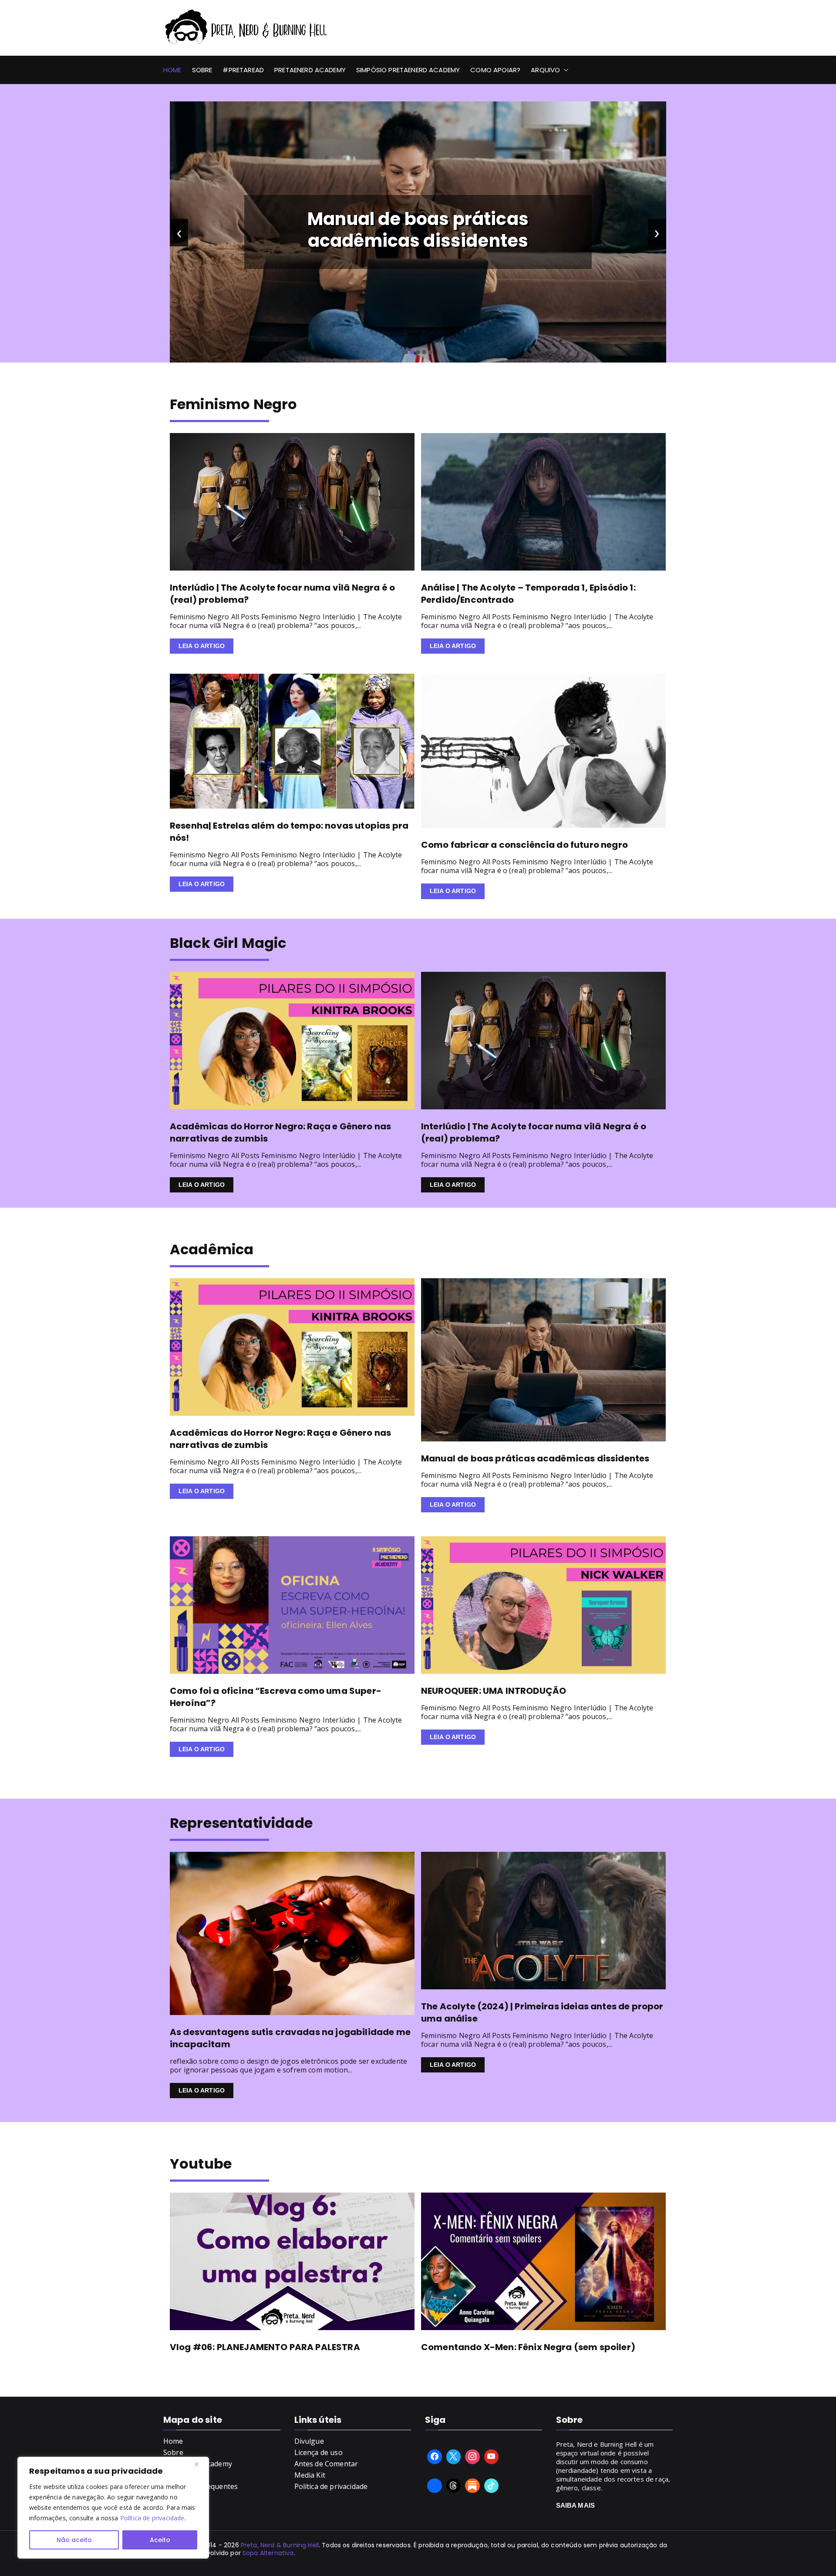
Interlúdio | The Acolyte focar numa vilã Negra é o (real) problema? (418, 230)
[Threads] (454, 2486)
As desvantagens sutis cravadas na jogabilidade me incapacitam (290, 2038)
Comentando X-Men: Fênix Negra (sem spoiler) (528, 2347)
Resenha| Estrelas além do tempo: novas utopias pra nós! (289, 832)
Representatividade (241, 1823)
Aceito (160, 2540)
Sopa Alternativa (268, 2553)
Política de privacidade (152, 2518)
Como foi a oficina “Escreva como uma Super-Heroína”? (276, 1697)
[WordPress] (472, 2486)
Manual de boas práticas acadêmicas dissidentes (535, 1458)
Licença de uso (319, 2452)
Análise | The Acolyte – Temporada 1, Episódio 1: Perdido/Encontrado (528, 594)
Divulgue (309, 2441)
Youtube (201, 2164)
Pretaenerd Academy (310, 70)
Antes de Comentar (326, 2464)
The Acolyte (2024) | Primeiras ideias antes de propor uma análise (542, 2012)
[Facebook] (435, 2457)
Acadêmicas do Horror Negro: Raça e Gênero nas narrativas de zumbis (280, 1132)
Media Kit (310, 2475)
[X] (454, 2457)
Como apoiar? (495, 70)
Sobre (202, 70)
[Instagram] (472, 2457)
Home (172, 70)
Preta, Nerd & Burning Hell (280, 2545)
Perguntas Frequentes (201, 2486)
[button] (564, 70)
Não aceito (74, 2540)
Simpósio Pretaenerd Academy (408, 70)
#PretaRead (243, 70)
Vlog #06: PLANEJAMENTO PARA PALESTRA (265, 2347)
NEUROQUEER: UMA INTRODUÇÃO (494, 1691)
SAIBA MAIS (576, 2505)
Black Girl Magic (228, 943)
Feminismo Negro (233, 404)
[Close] (200, 2464)
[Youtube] (492, 2457)
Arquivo (545, 70)
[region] (113, 2508)
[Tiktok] (492, 2486)
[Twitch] (435, 2486)
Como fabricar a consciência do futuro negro (524, 845)
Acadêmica (212, 1249)
